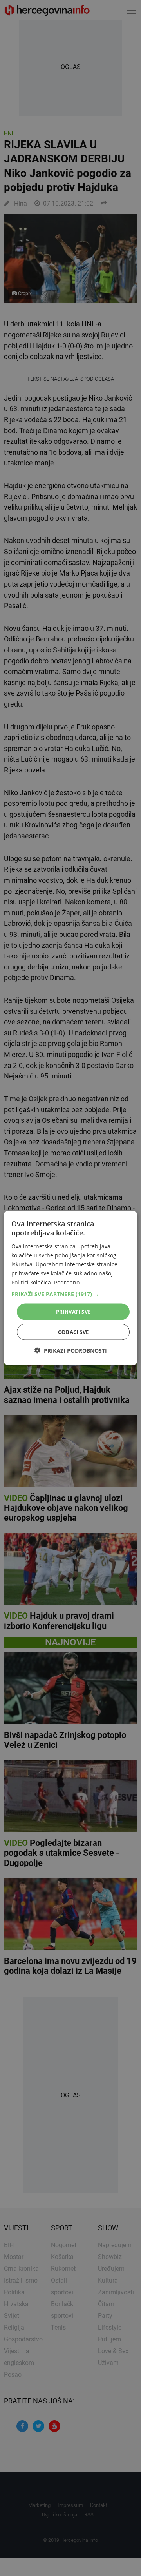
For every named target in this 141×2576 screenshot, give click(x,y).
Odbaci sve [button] (73, 1332)
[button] (70, 1294)
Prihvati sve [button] (73, 1312)
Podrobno (67, 1282)
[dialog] (70, 1288)
